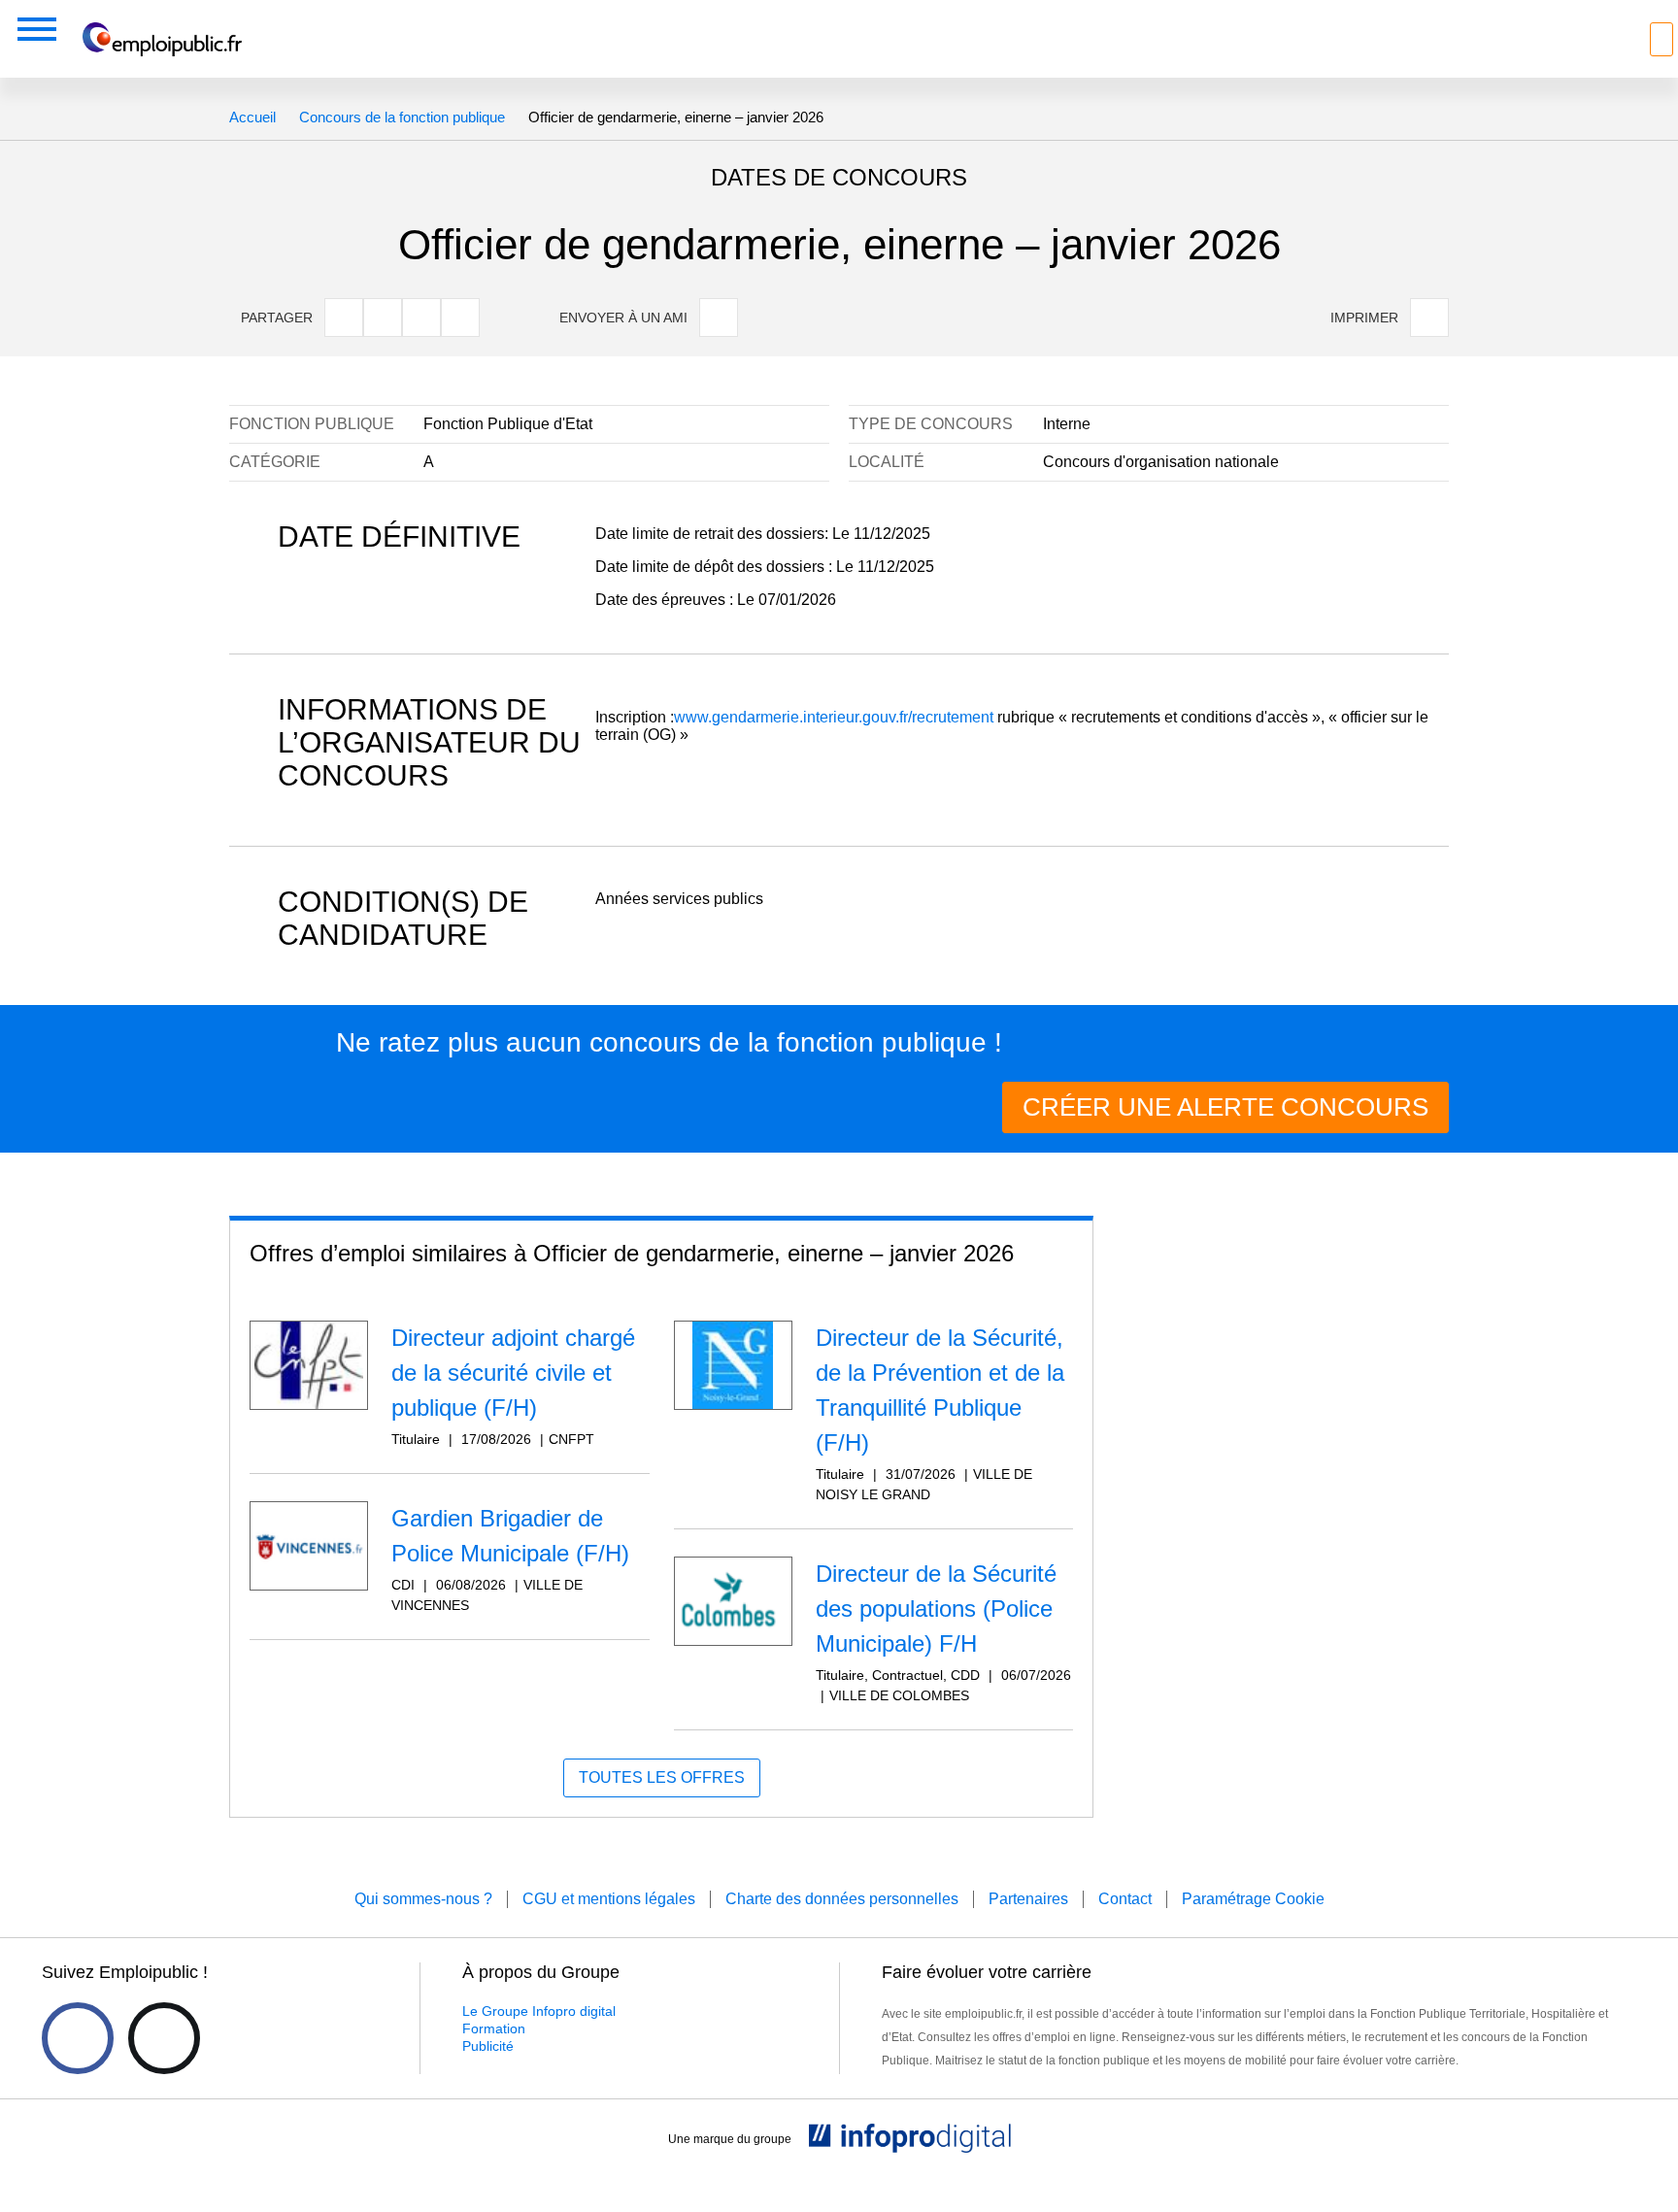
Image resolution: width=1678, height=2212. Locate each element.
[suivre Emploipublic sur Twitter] (164, 2038)
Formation (494, 2028)
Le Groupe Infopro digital (539, 2011)
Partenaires (1028, 1899)
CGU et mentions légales (609, 1899)
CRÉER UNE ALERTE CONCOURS (1225, 1107)
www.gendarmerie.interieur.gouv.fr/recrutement (834, 717)
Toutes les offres (662, 1777)
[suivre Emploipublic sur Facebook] (78, 2038)
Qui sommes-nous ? (423, 1899)
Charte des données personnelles (842, 1899)
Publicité (488, 2046)
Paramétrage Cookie (1253, 1899)
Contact (1125, 1899)
